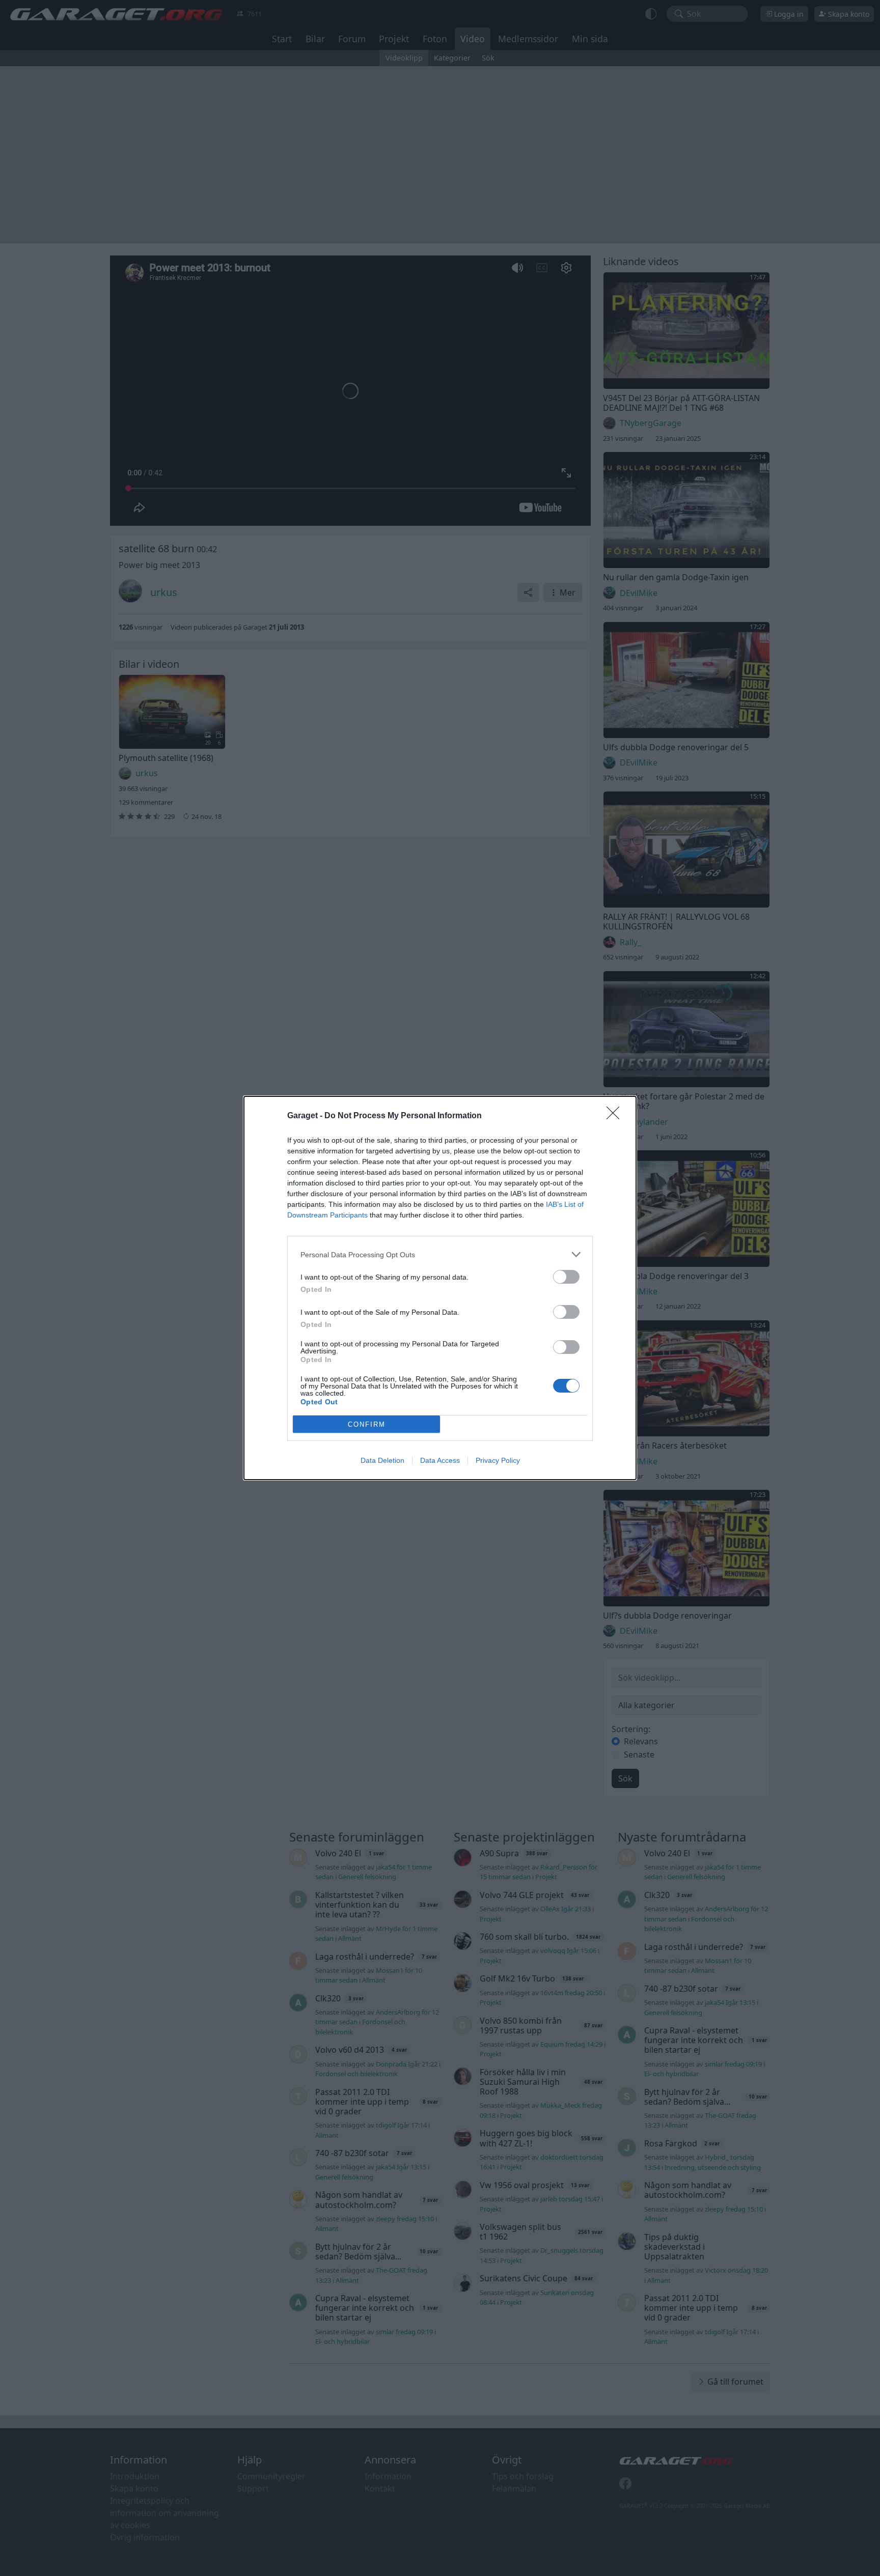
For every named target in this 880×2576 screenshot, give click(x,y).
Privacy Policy (498, 1460)
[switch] (566, 1277)
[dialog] (440, 1288)
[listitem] (440, 1254)
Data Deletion (382, 1460)
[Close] (616, 1116)
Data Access (440, 1460)
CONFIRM (367, 1424)
